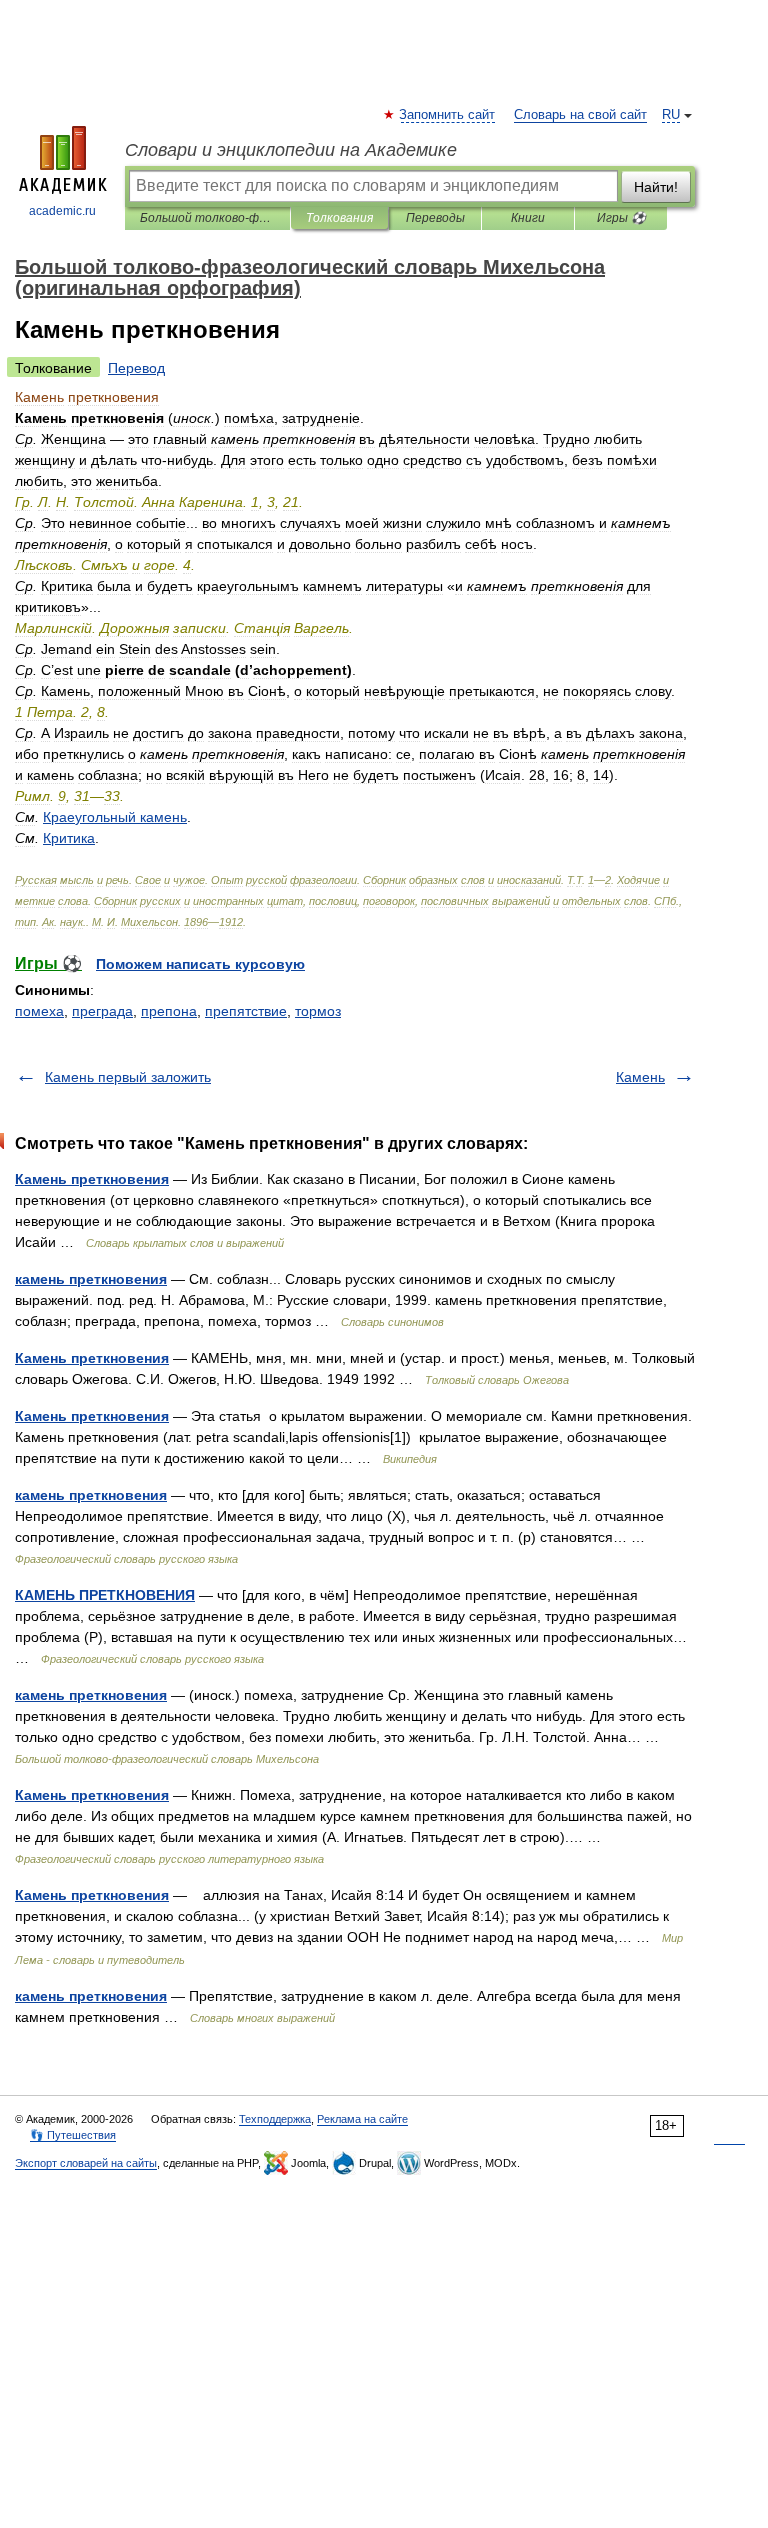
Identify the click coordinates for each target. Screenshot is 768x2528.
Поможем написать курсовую (200, 964)
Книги (528, 218)
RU (671, 115)
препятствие (246, 1011)
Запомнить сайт (448, 115)
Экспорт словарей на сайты (86, 2163)
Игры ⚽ (621, 218)
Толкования (339, 218)
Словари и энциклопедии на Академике (291, 150)
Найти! (656, 187)
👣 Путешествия (73, 2135)
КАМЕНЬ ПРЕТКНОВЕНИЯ (105, 1595)
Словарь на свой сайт (580, 115)
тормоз (318, 1011)
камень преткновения (91, 1279)
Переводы (435, 218)
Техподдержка (275, 2119)
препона (169, 1011)
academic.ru (62, 211)
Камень (640, 1077)
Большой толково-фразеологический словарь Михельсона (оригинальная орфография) (207, 218)
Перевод (136, 368)
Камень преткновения (92, 1179)
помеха (39, 1011)
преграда (102, 1011)
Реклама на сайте (362, 2119)
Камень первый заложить (128, 1077)
